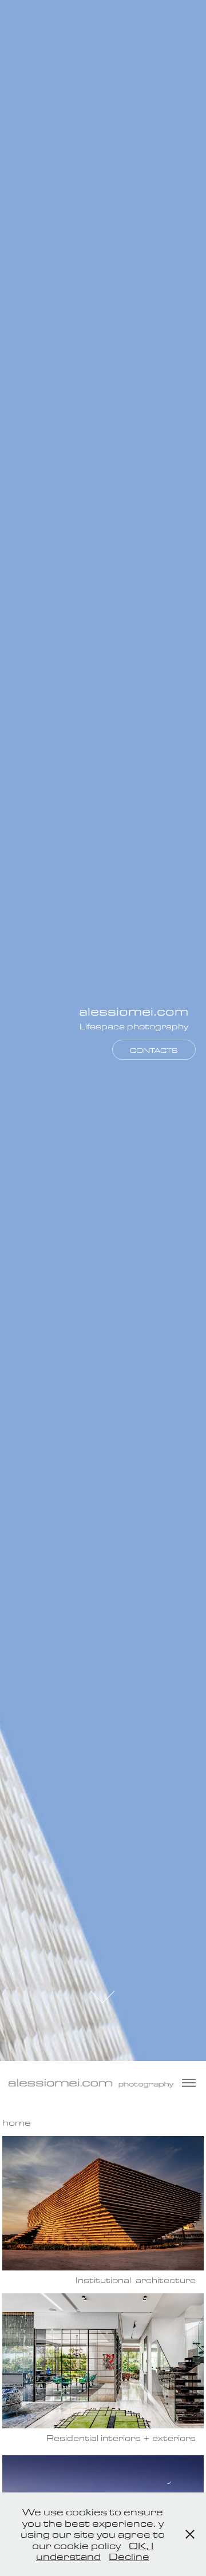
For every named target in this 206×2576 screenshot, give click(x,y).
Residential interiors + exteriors (121, 2438)
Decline (129, 2556)
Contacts (154, 1050)
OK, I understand (95, 2551)
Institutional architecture (136, 2280)
